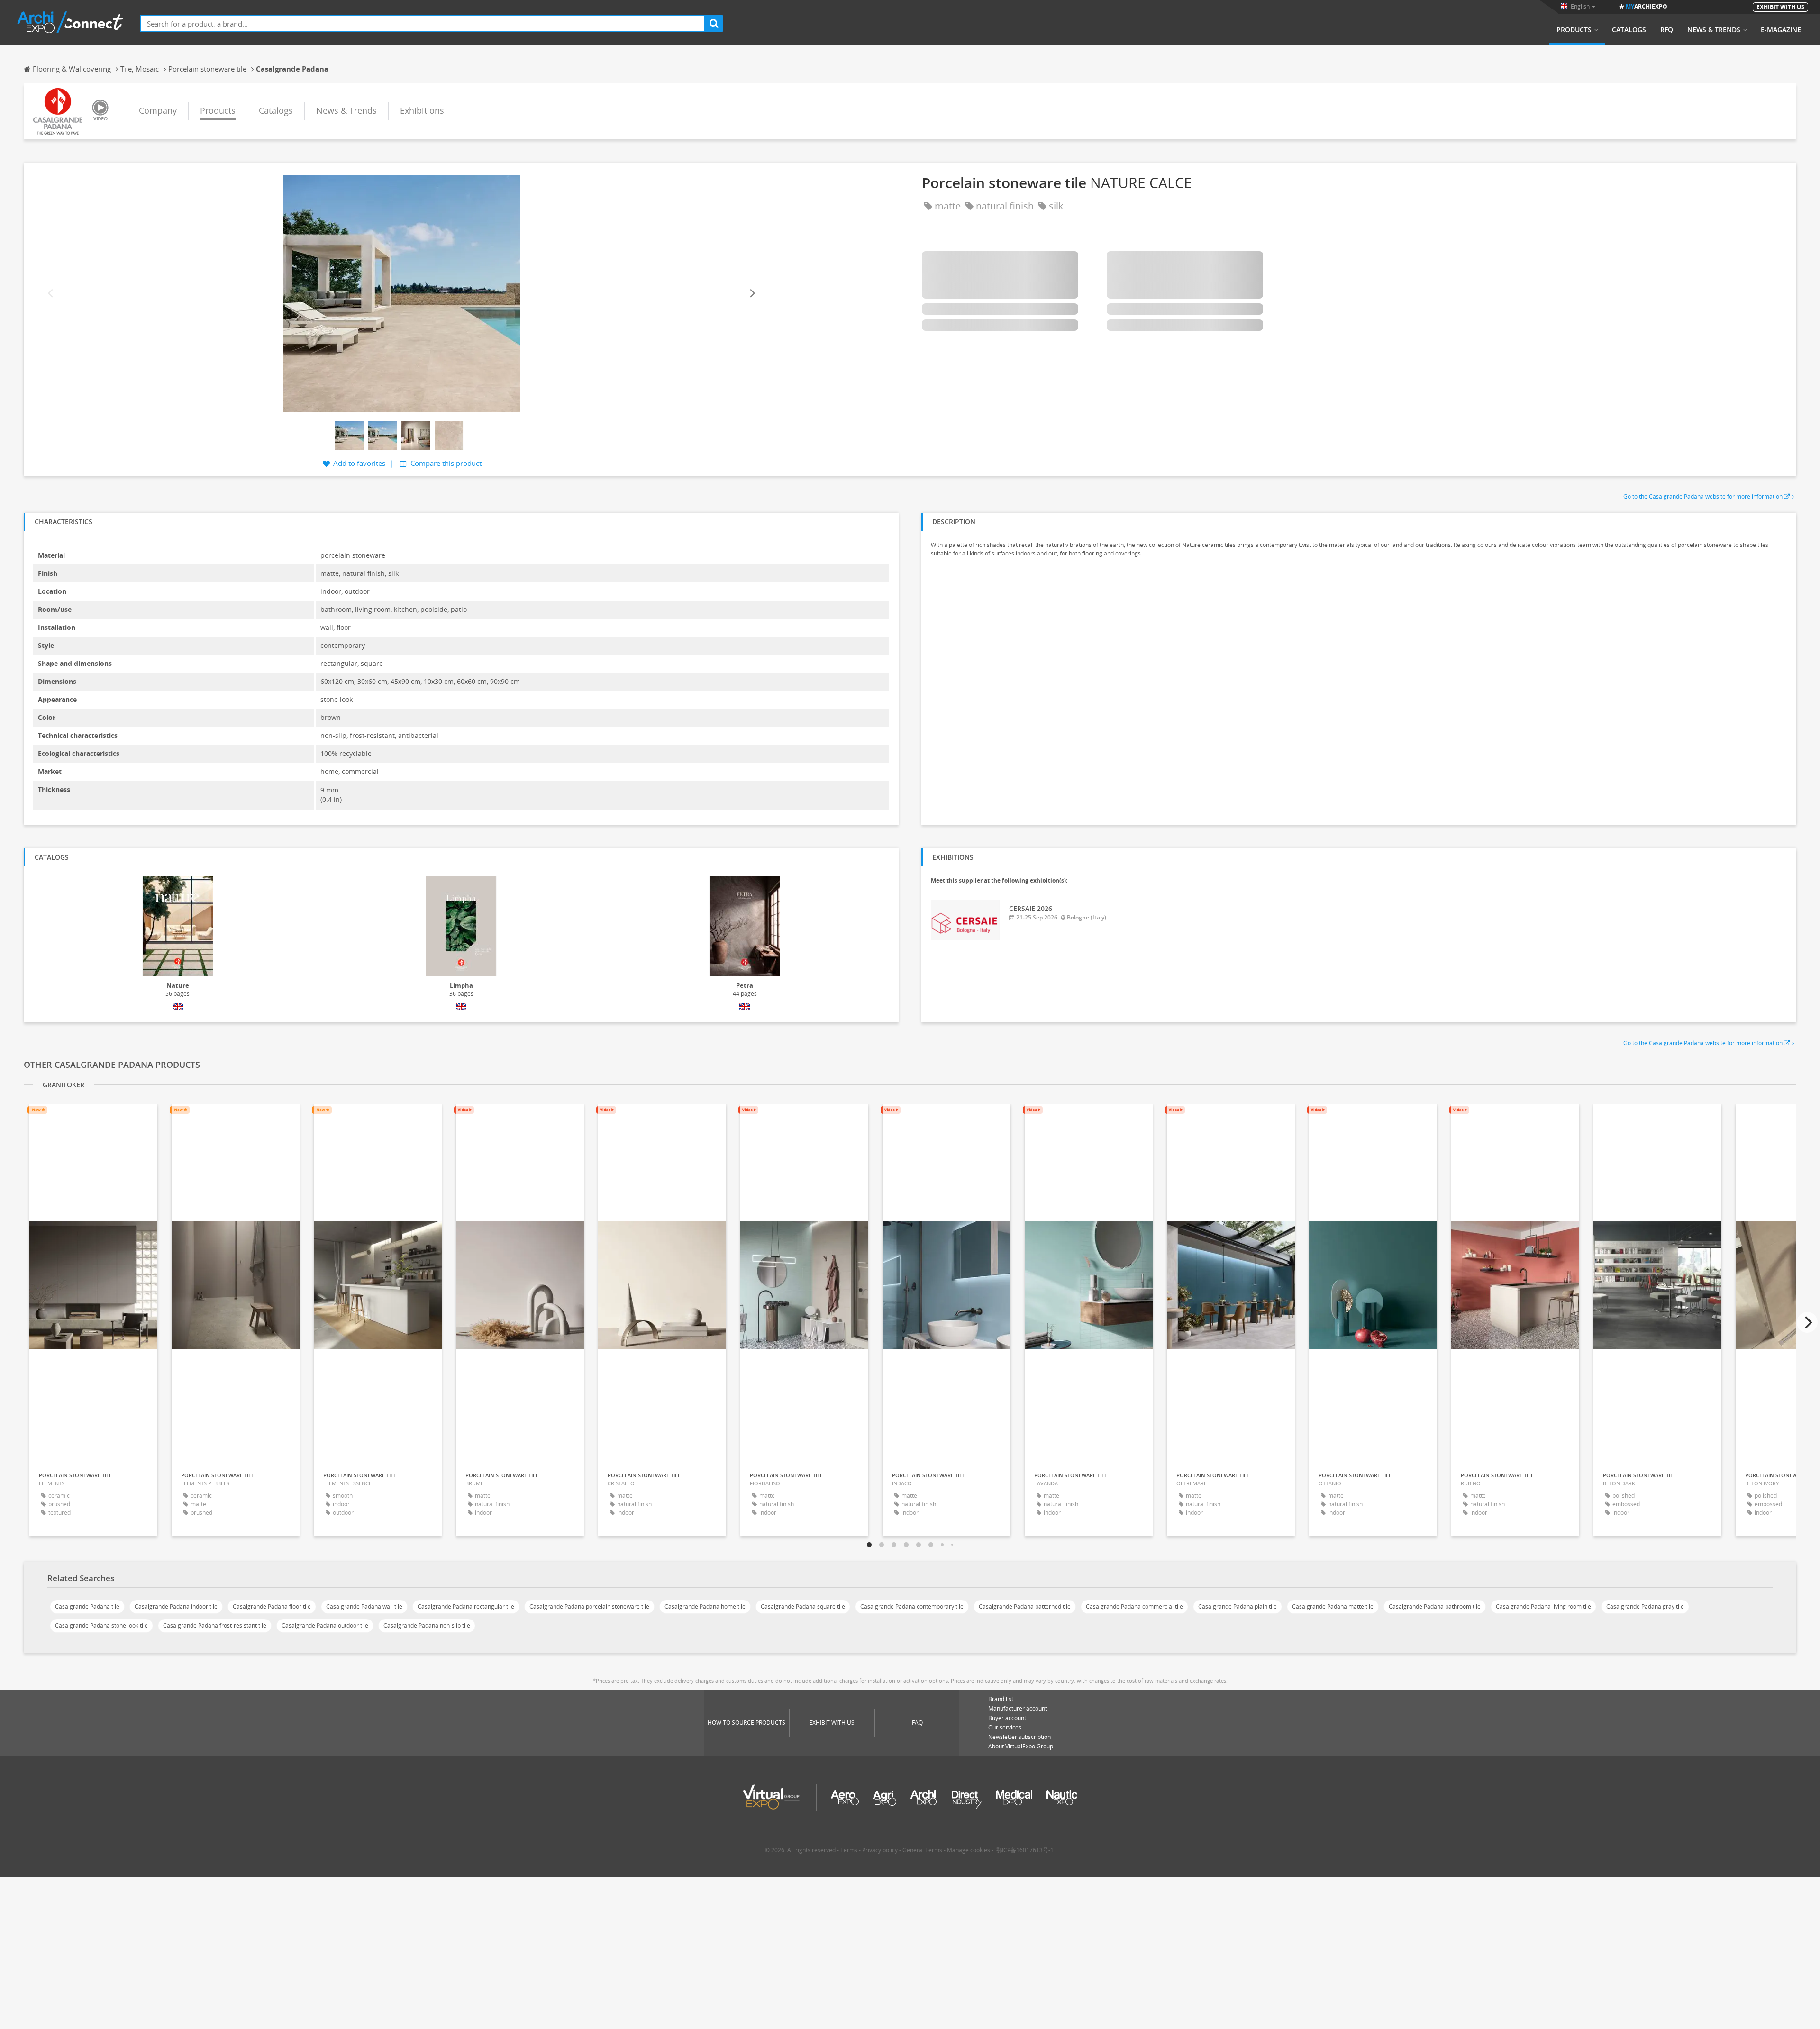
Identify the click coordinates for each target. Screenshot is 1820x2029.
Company (158, 110)
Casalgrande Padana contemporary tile (912, 1606)
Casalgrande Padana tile (87, 1606)
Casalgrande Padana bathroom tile (1435, 1606)
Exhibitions (422, 110)
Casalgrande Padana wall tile (364, 1606)
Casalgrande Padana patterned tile (1025, 1606)
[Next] (752, 294)
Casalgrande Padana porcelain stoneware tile (589, 1606)
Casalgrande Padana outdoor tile (325, 1625)
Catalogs (1629, 30)
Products (1574, 30)
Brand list (1001, 1699)
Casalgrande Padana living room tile (1543, 1606)
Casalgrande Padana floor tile (272, 1606)
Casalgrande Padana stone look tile (101, 1625)
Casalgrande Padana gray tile (1645, 1606)
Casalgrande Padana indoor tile (176, 1606)
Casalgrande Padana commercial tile (1134, 1606)
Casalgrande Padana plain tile (1238, 1606)
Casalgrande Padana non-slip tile (427, 1625)
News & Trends (1714, 30)
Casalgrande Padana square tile (803, 1606)
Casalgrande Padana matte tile (1333, 1606)
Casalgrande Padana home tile (705, 1606)
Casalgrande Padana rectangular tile (466, 1606)
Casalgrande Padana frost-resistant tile (215, 1625)
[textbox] (423, 23)
